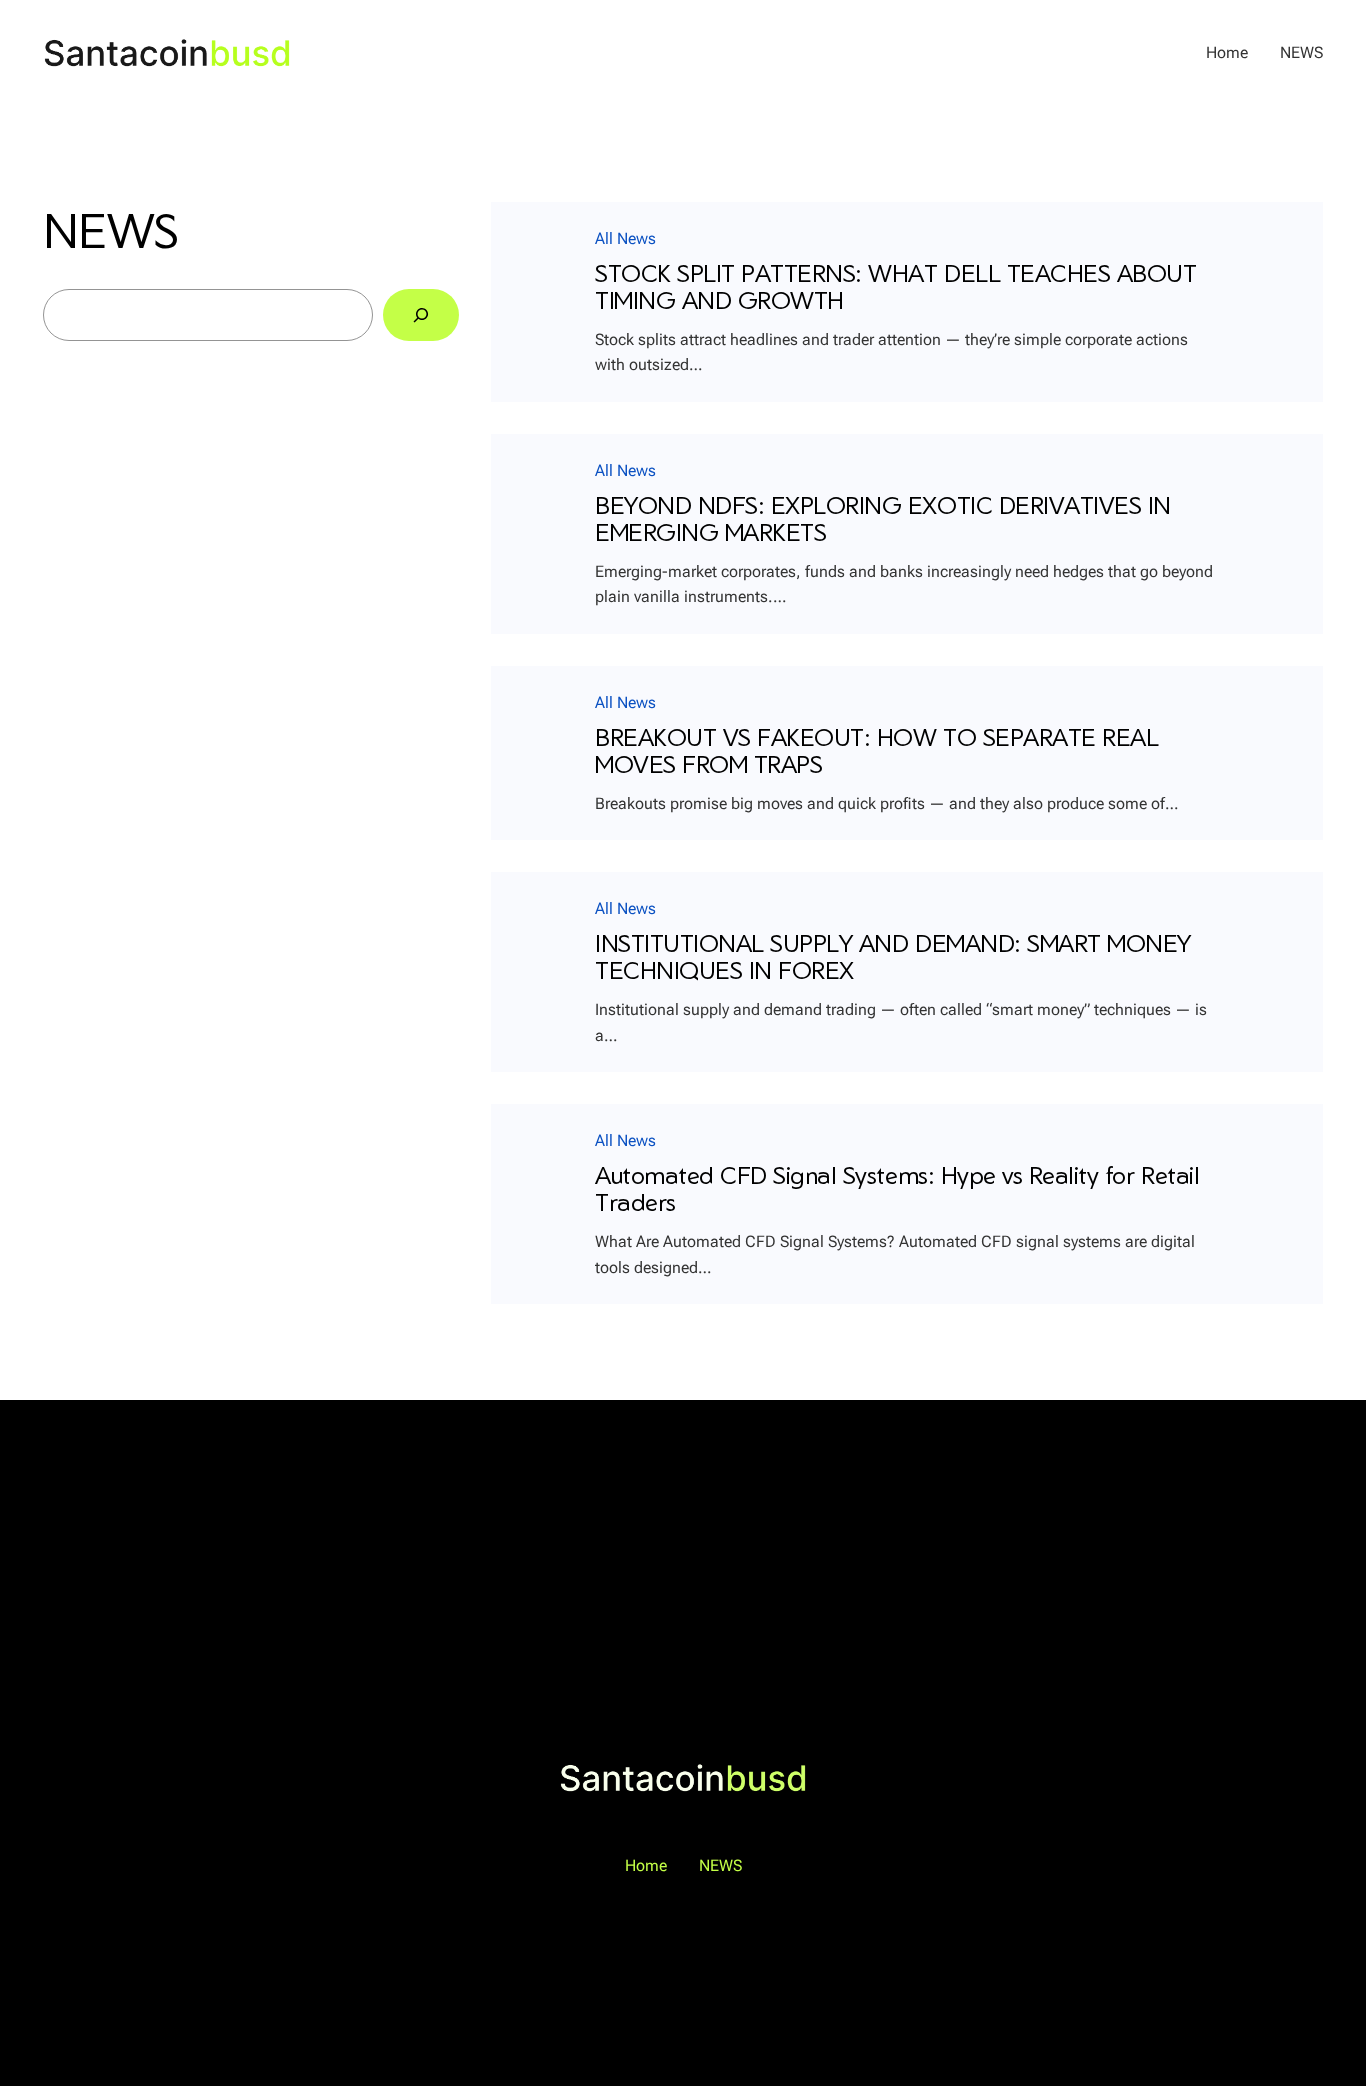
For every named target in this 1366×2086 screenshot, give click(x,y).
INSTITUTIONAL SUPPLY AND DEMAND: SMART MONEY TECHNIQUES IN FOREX (893, 957)
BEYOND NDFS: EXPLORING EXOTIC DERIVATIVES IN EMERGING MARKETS (883, 519)
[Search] (421, 315)
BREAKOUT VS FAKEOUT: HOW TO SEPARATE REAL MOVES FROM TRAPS (876, 751)
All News (625, 238)
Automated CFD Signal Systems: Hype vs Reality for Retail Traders (897, 1189)
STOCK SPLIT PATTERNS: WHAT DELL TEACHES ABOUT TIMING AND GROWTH (895, 287)
